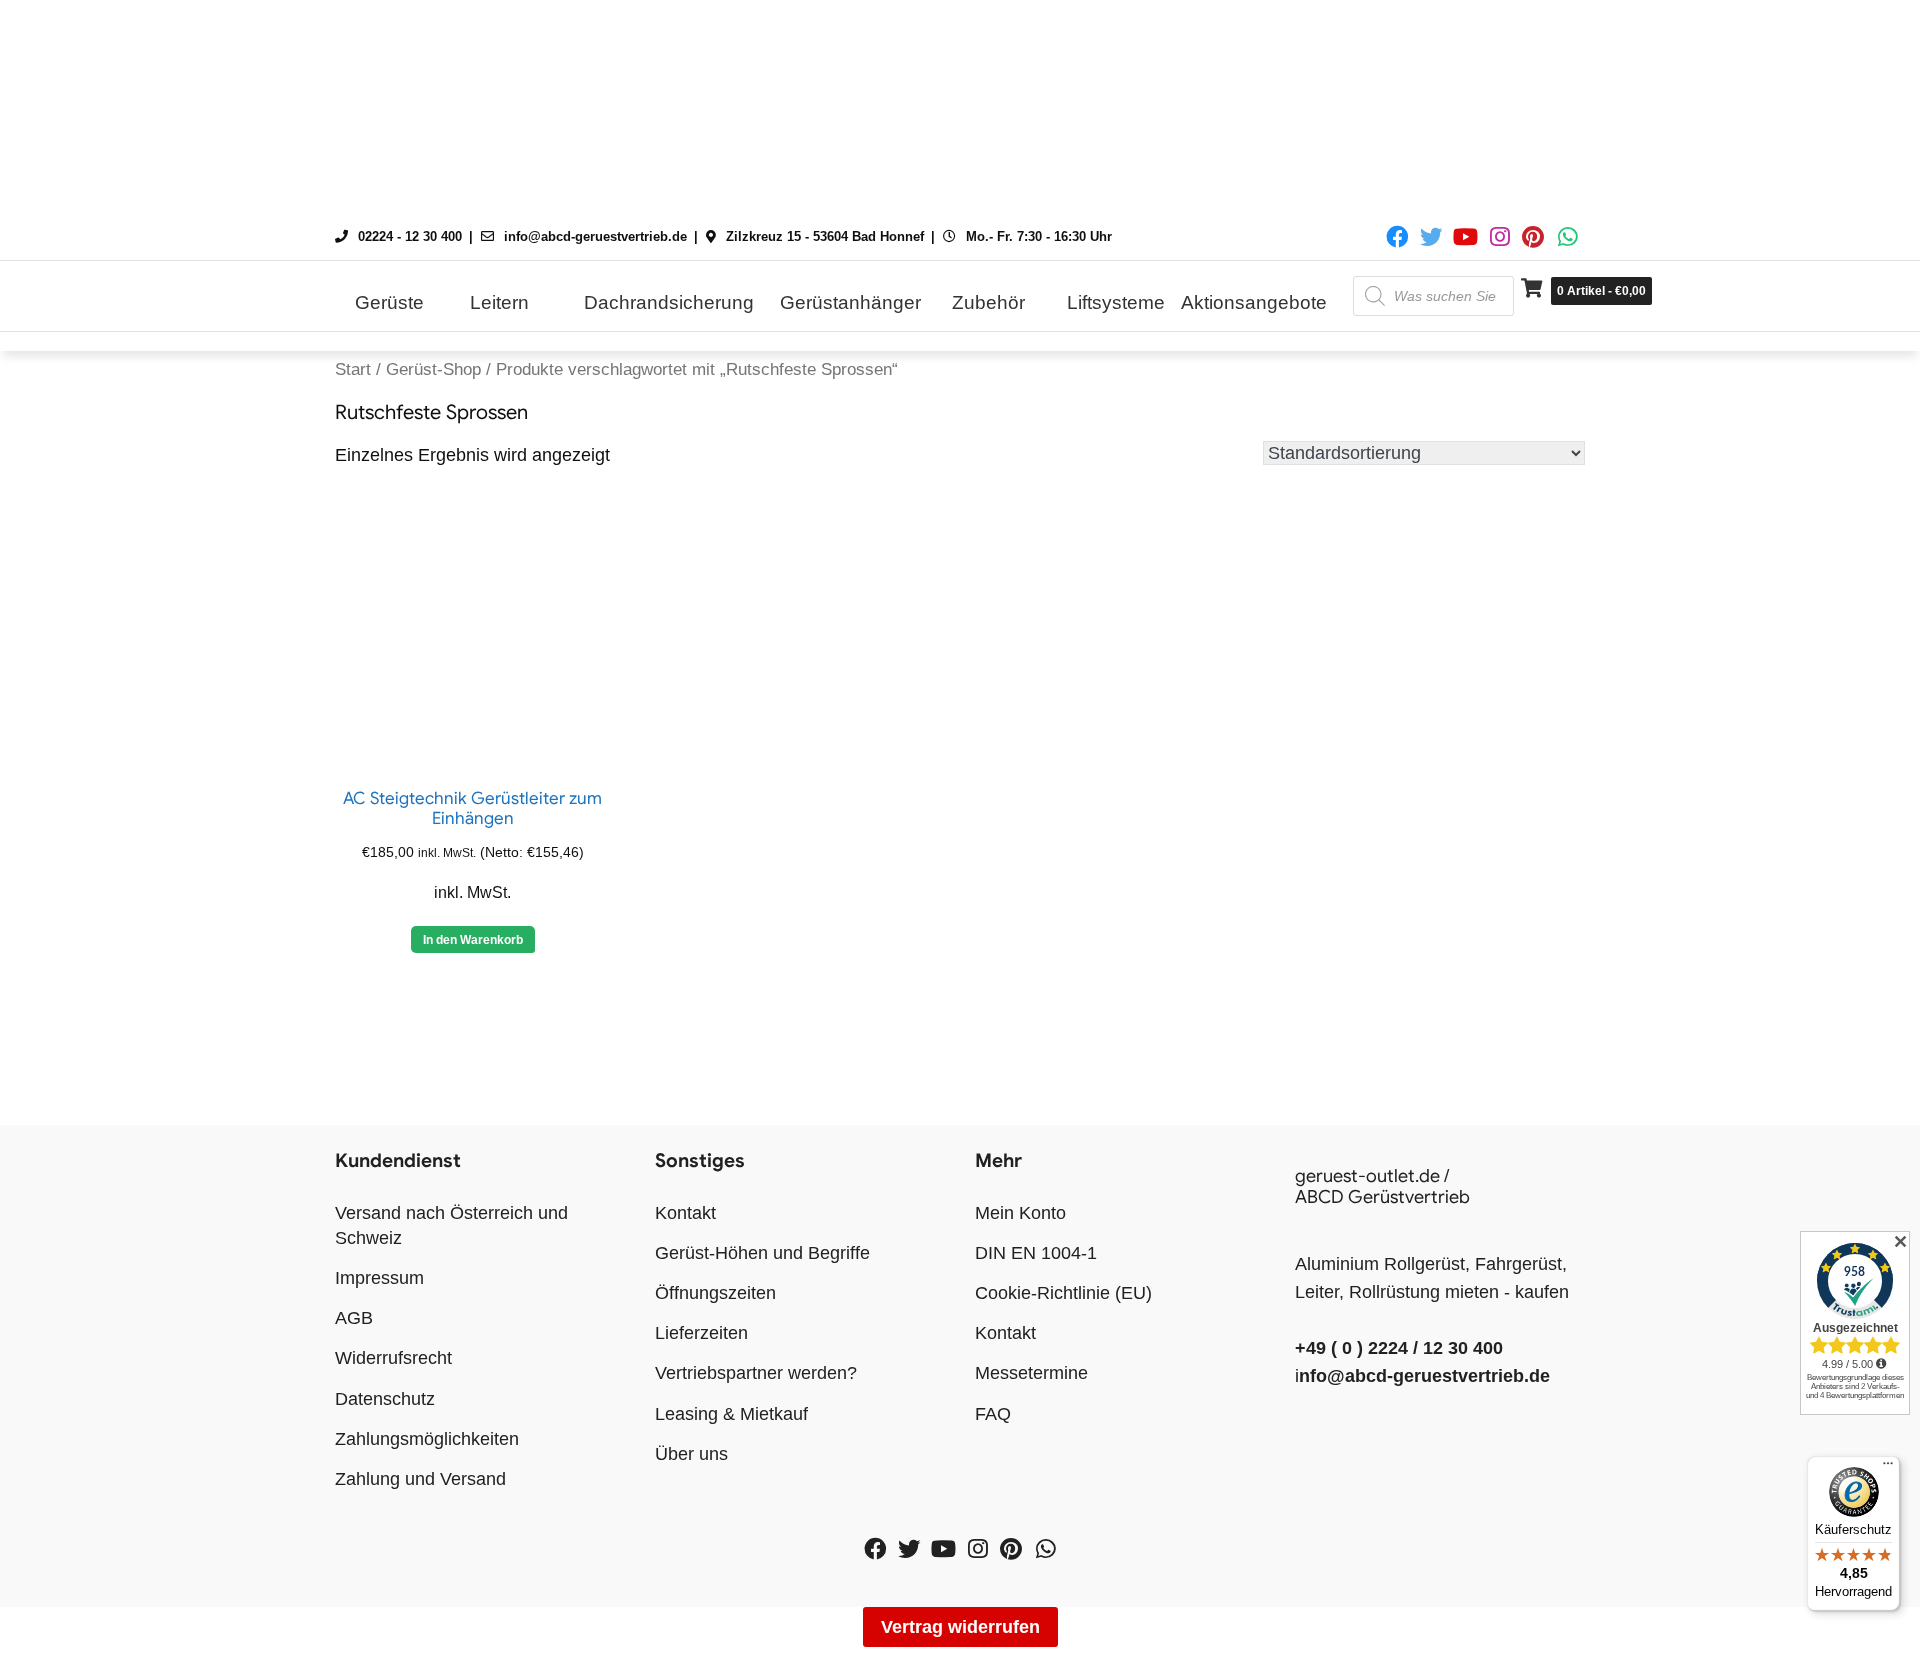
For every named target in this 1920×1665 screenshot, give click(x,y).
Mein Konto (1020, 1213)
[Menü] (1888, 1468)
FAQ (993, 1414)
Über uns (691, 1454)
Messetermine (1031, 1373)
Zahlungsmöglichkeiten (427, 1439)
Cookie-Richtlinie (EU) (1063, 1293)
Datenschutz (385, 1399)
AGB (354, 1318)
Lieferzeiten (701, 1333)
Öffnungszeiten (715, 1293)
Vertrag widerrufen (960, 1627)
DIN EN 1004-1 (1036, 1253)
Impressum (379, 1278)
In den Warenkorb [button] (473, 940)
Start (353, 369)
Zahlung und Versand (420, 1479)
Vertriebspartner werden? (756, 1373)
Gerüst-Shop (433, 369)
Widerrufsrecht (393, 1358)
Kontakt (685, 1213)
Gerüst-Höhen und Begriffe (762, 1253)
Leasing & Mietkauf (731, 1414)
